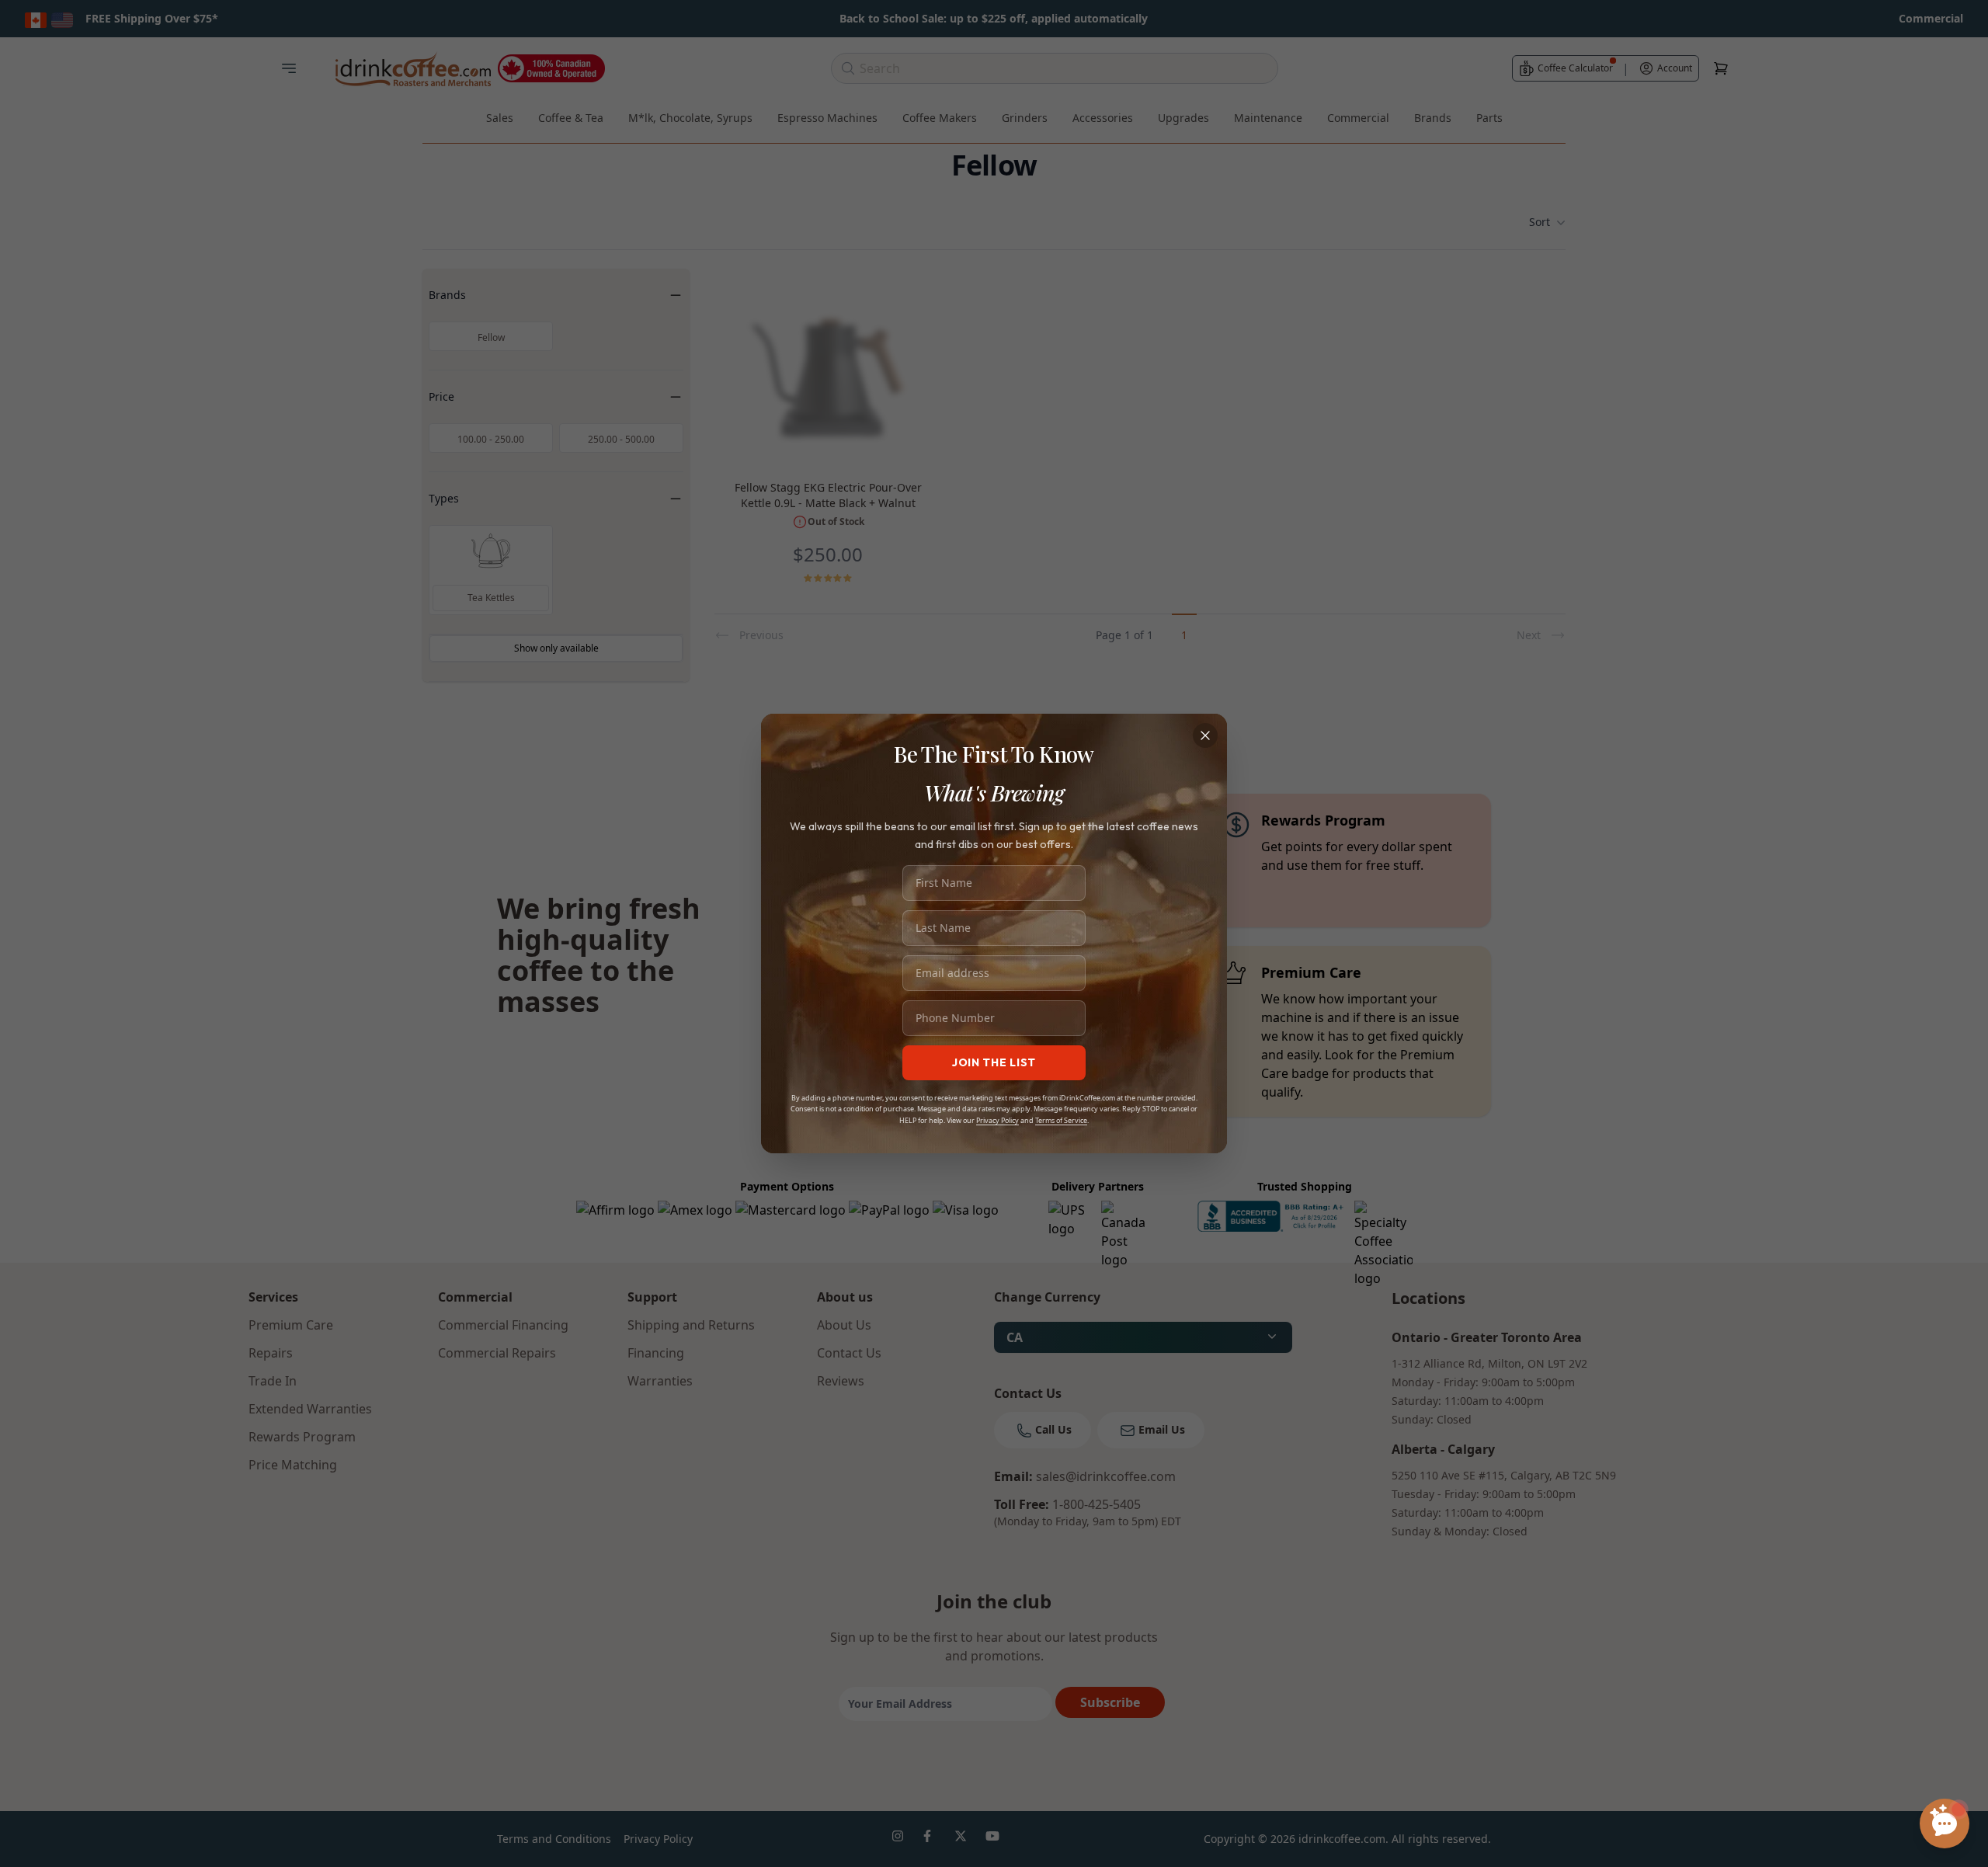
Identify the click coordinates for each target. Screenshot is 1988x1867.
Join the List (994, 1062)
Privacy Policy (997, 1120)
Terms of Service (1061, 1120)
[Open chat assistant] (1945, 1824)
